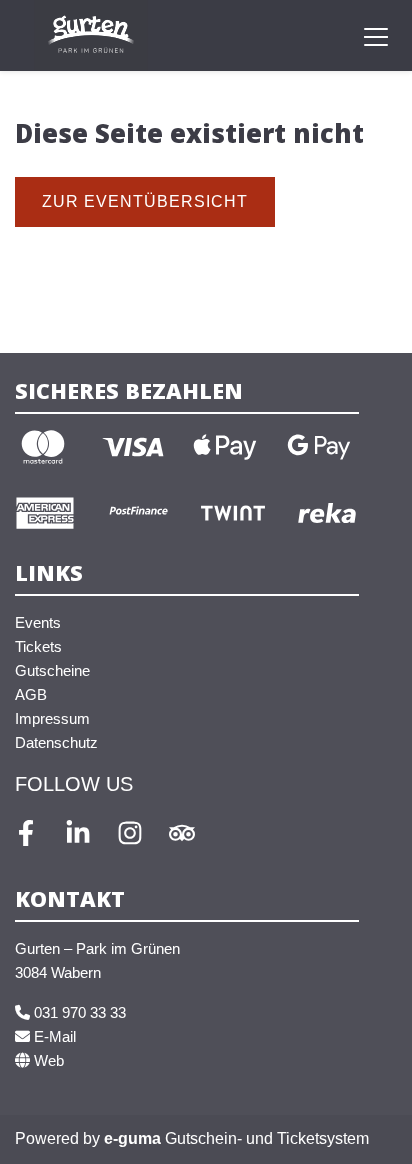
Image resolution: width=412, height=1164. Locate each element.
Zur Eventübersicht (145, 201)
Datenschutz (56, 742)
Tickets (38, 646)
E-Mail (53, 1036)
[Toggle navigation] (376, 36)
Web (47, 1060)
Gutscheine (52, 670)
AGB (31, 694)
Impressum (52, 718)
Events (38, 622)
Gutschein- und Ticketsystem (236, 1138)
